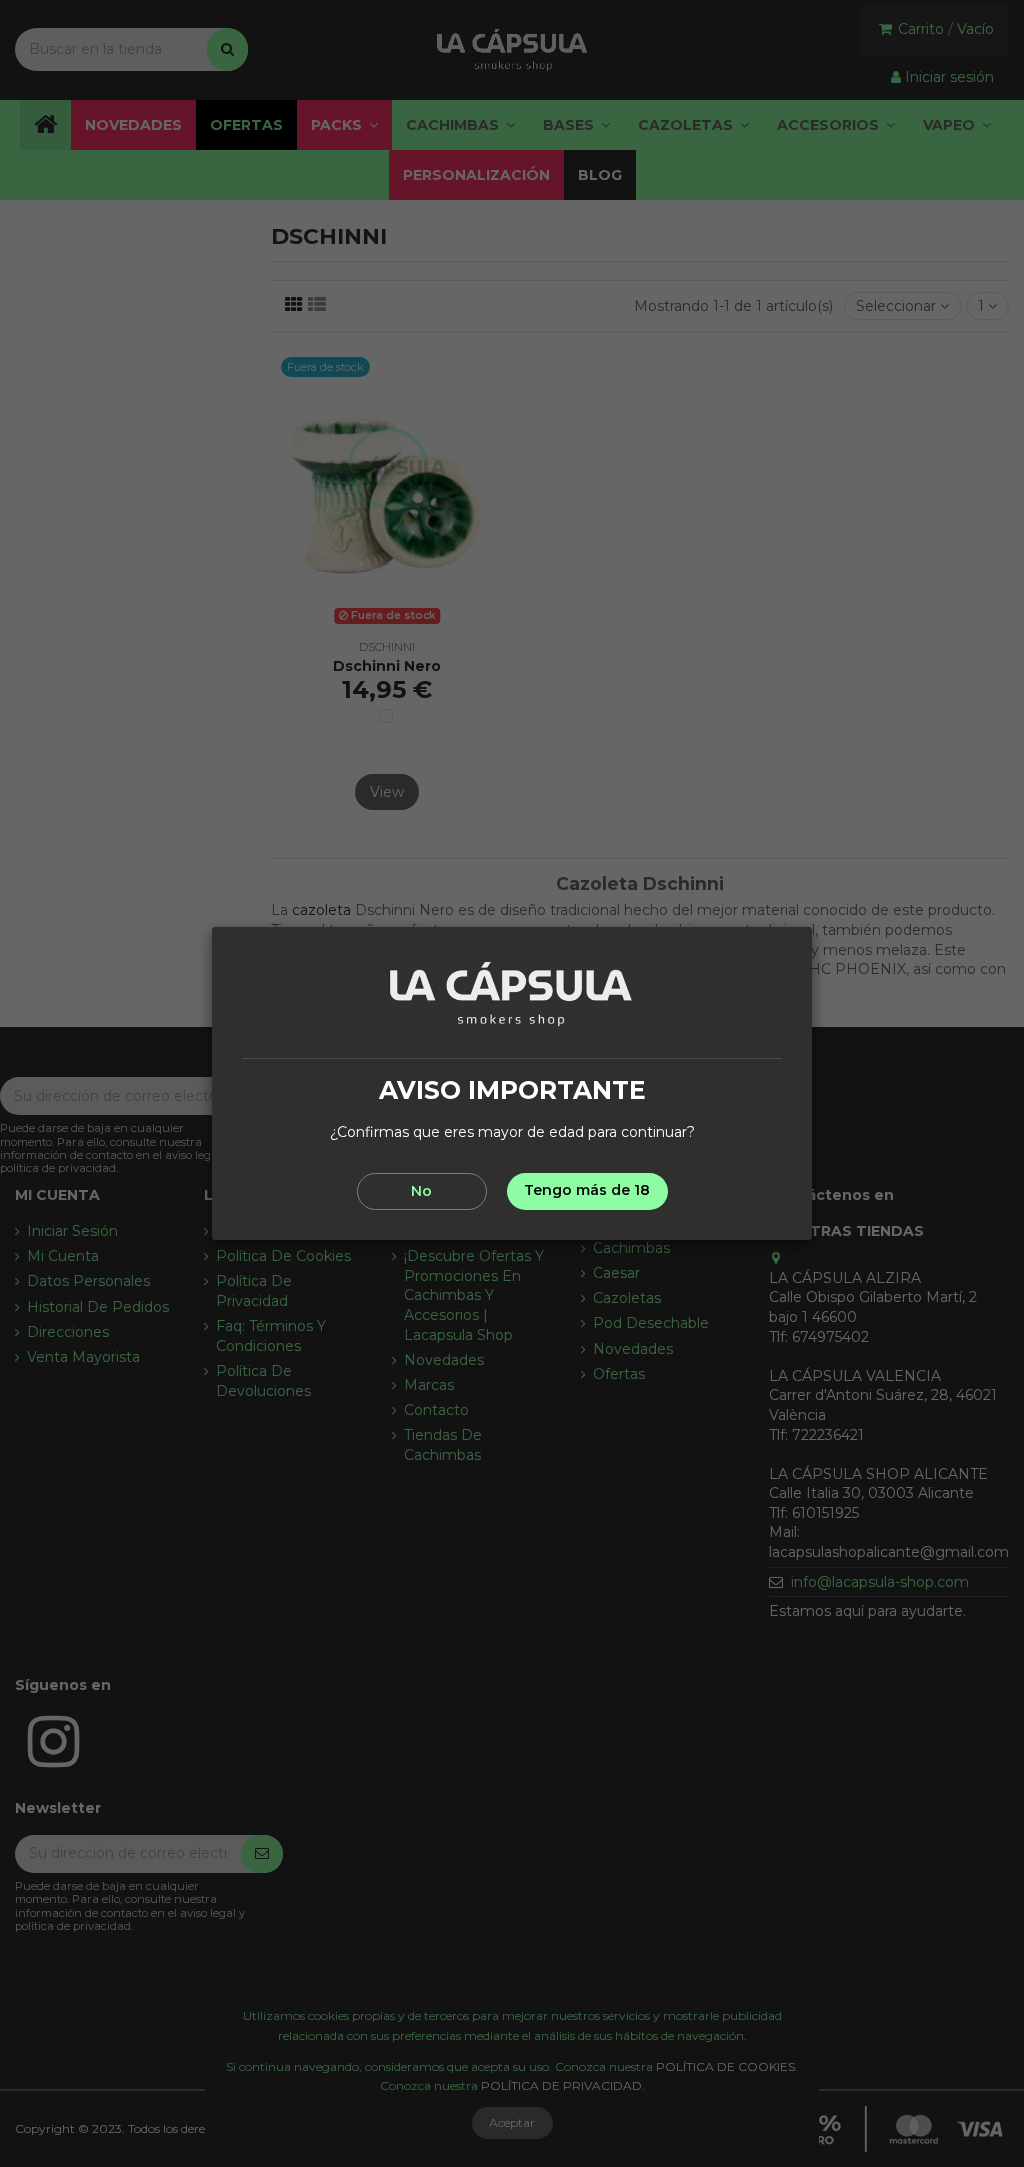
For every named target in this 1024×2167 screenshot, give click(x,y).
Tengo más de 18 (587, 1190)
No (421, 1191)
